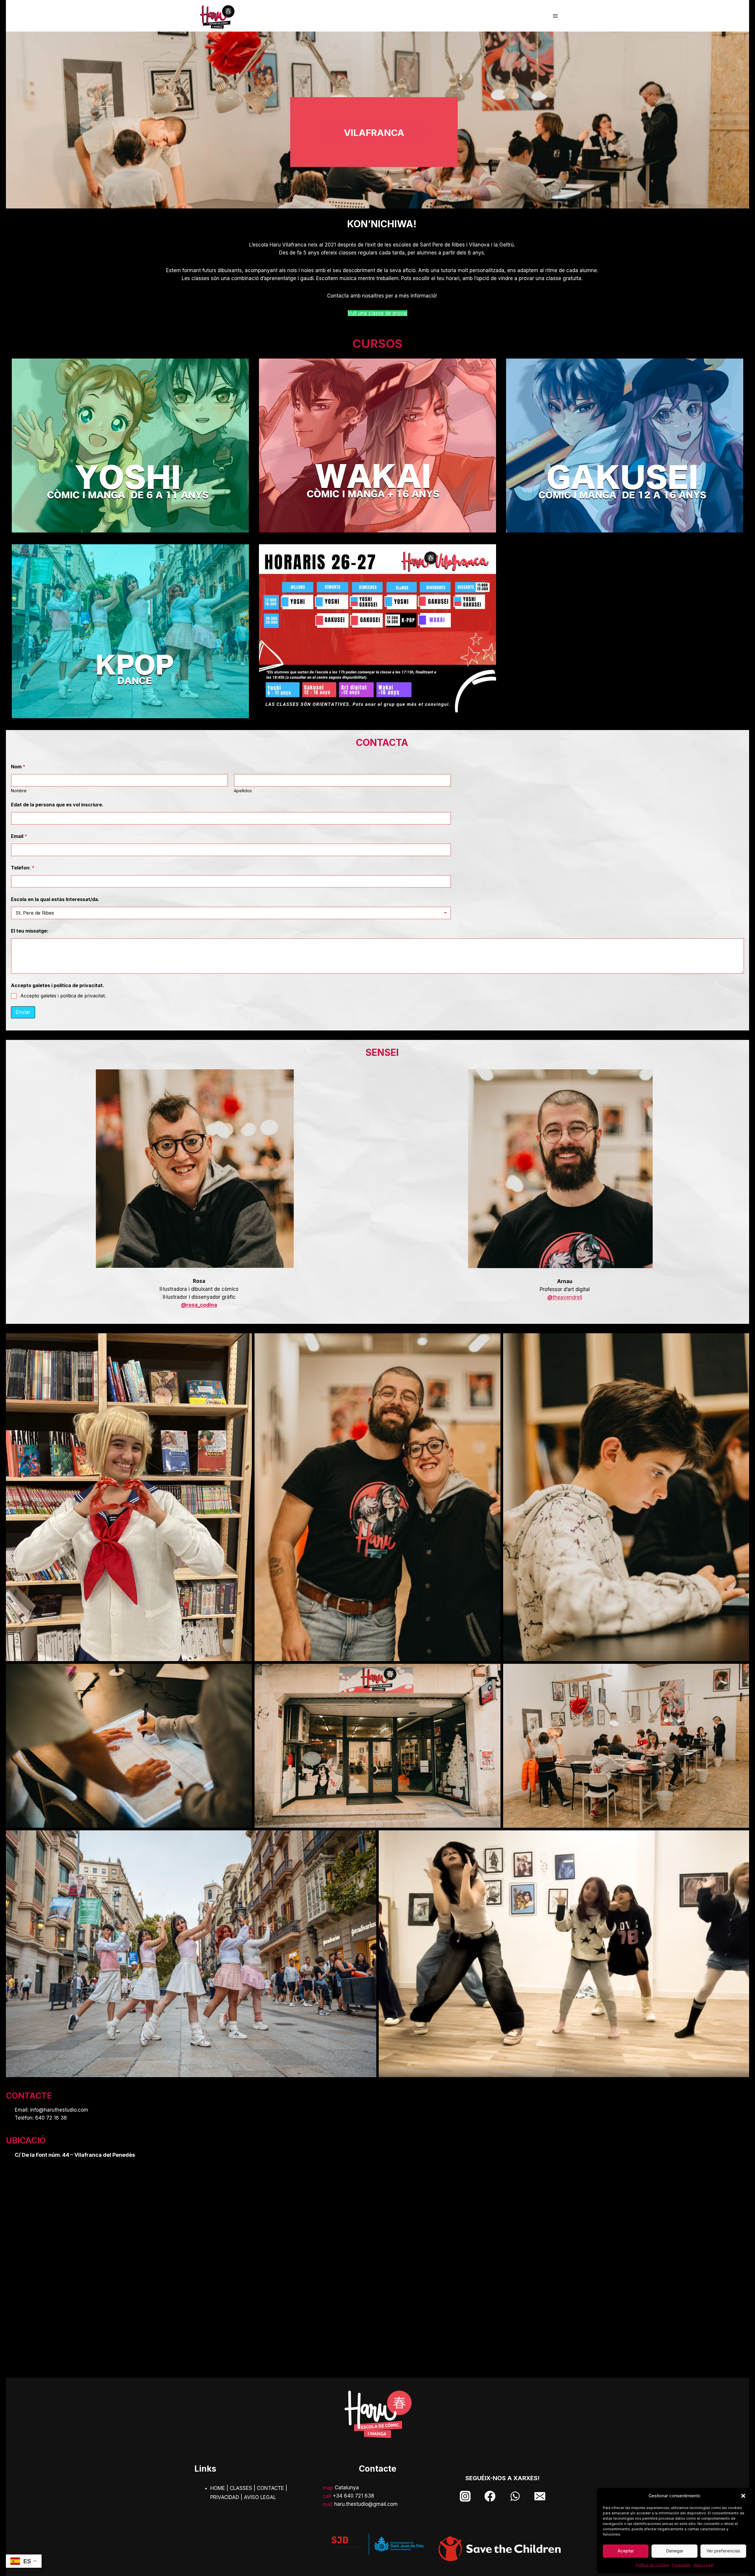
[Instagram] (465, 2496)
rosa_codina (202, 1305)
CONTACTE (270, 2488)
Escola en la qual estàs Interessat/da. (55, 899)
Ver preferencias (723, 2551)
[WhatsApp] (515, 2496)
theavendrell (565, 1297)
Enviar (23, 1012)
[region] (377, 120)
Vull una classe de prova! (377, 313)
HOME (218, 2488)
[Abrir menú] (555, 16)
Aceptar (626, 2551)
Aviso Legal (703, 2565)
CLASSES (241, 2488)
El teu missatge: (30, 931)
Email (19, 836)
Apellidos (243, 791)
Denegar (675, 2551)
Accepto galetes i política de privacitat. (63, 996)
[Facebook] (490, 2496)
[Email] (540, 2496)
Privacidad (681, 2565)
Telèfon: (23, 868)
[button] (743, 2496)
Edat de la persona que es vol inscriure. (57, 805)
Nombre (19, 791)
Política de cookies (653, 2565)
